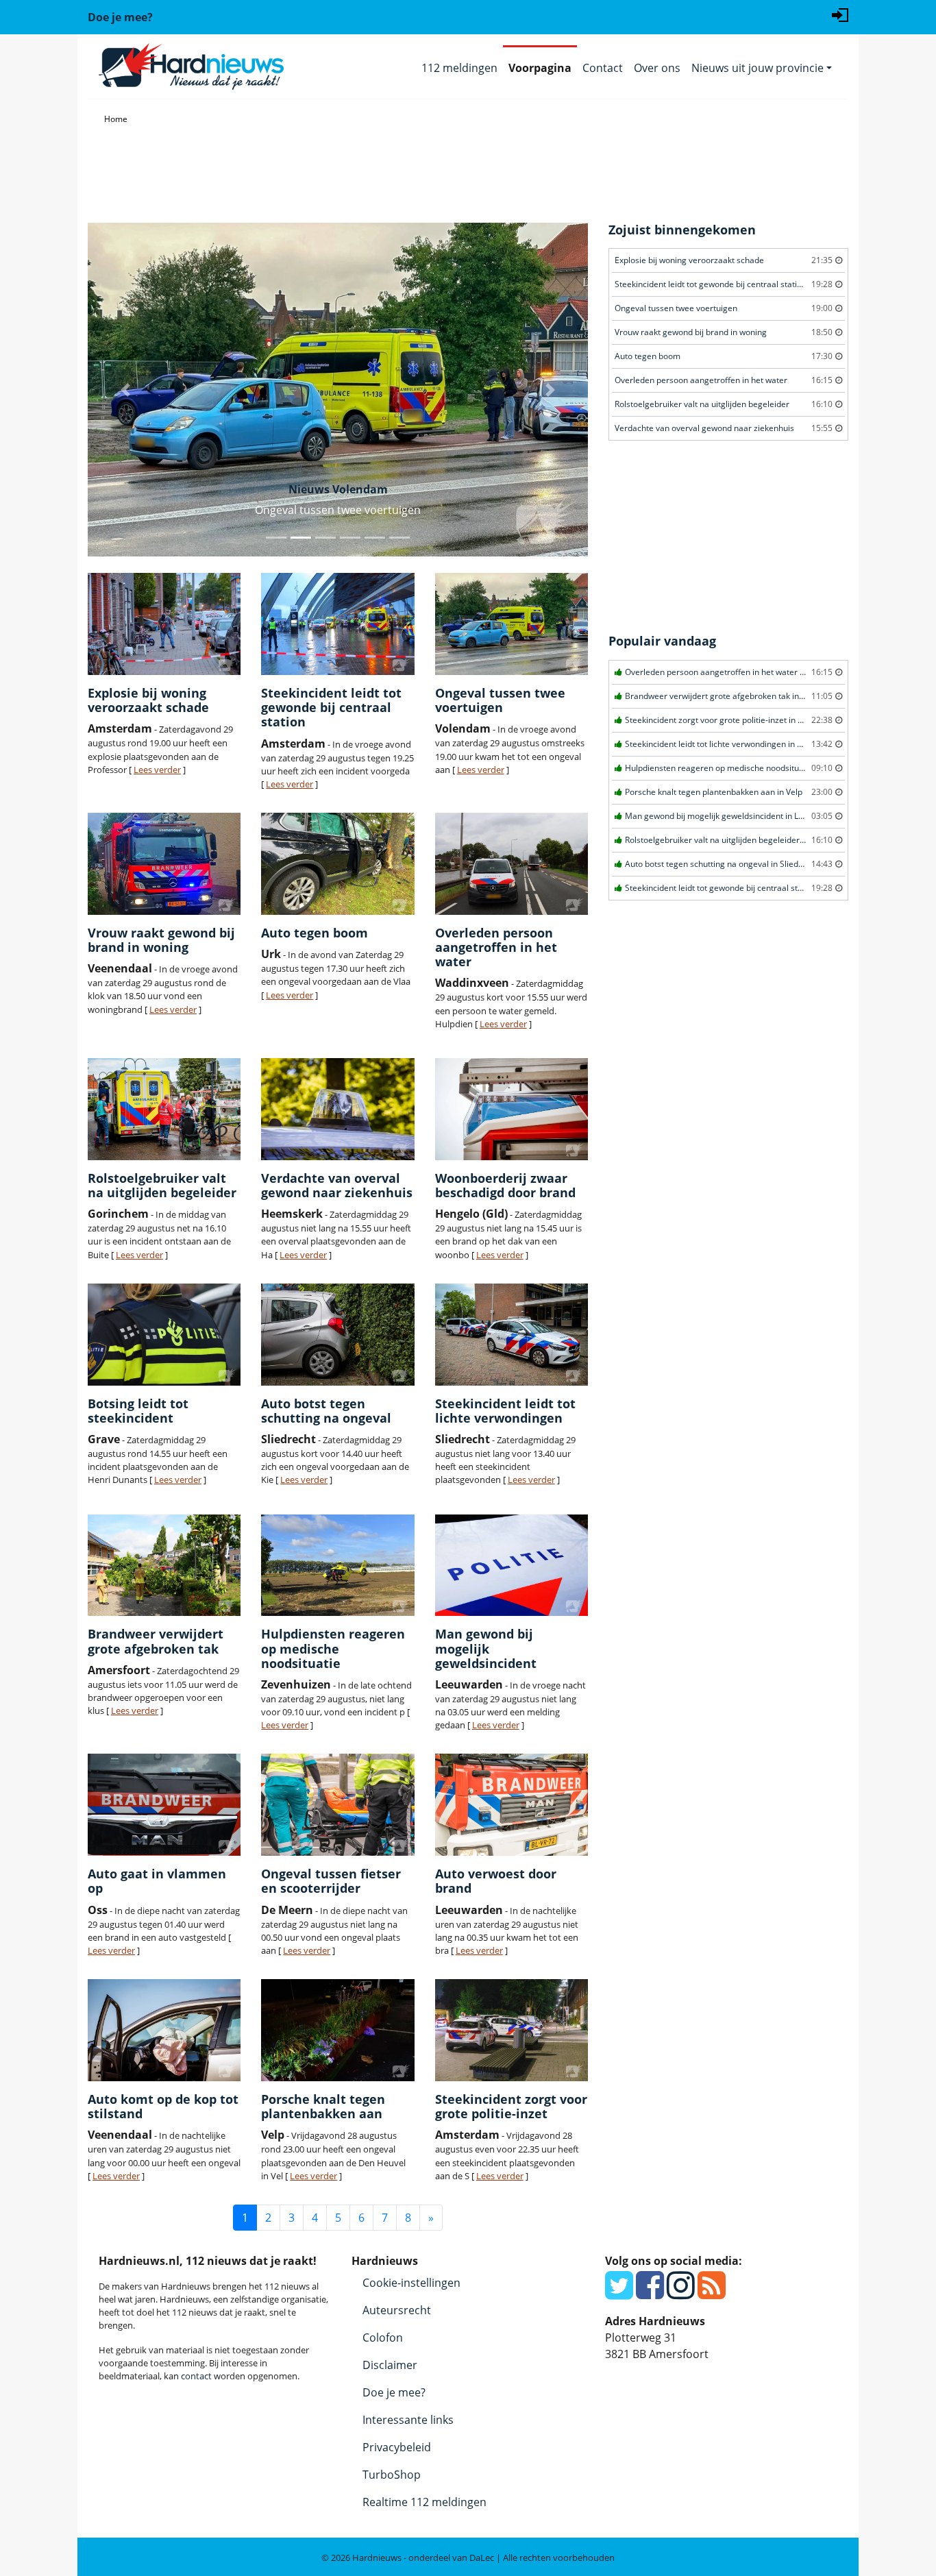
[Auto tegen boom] (337, 864)
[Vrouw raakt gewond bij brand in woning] (164, 864)
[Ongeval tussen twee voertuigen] (512, 624)
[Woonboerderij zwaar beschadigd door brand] (512, 1109)
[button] (125, 390)
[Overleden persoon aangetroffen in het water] (512, 864)
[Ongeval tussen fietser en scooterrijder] (337, 1805)
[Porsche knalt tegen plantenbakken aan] (337, 2030)
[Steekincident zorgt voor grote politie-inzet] (512, 2030)
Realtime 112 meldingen (424, 2502)
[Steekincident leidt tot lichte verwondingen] (512, 1335)
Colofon (383, 2338)
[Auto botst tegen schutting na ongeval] (337, 1335)
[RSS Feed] (712, 2293)
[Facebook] (650, 2293)
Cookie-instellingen (411, 2283)
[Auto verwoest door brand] (512, 1805)
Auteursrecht (397, 2310)
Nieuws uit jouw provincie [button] (758, 68)
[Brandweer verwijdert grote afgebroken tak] (164, 1566)
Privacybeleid (397, 2447)
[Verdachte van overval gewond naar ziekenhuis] (337, 1109)
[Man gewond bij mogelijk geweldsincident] (512, 1566)
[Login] (840, 14)
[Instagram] (681, 2293)
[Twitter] (619, 2293)
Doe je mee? (394, 2392)
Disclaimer (390, 2365)
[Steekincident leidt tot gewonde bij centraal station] (337, 624)
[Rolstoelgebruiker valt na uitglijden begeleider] (164, 1109)
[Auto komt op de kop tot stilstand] (164, 2030)
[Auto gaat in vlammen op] (164, 1805)
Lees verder (157, 770)
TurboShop (392, 2475)
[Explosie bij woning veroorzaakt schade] (164, 624)
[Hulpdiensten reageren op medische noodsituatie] (337, 1566)
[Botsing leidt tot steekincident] (164, 1335)
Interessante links (408, 2420)
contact (196, 2376)
